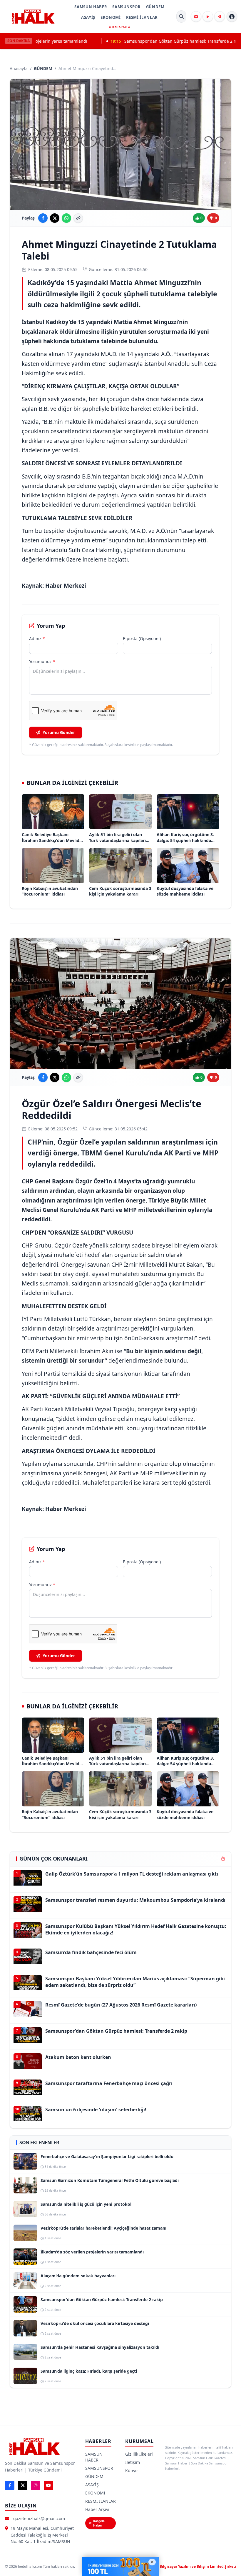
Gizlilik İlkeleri (139, 2454)
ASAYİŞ (88, 17)
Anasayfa (19, 68)
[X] (23, 2485)
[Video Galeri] (208, 16)
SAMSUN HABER (91, 7)
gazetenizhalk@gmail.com (39, 2518)
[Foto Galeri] (196, 16)
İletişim (133, 2462)
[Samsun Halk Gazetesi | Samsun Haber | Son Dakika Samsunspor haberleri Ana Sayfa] (33, 16)
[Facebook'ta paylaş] (43, 218)
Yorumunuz (42, 661)
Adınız (37, 638)
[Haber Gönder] (220, 16)
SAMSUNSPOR (127, 7)
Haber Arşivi (97, 2509)
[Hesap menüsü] (232, 16)
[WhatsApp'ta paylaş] (66, 218)
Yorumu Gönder (59, 732)
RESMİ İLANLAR (142, 17)
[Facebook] (10, 2485)
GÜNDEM (155, 7)
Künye (131, 2470)
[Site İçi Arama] (181, 16)
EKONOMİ (111, 17)
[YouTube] (48, 2485)
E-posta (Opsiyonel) (142, 638)
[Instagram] (36, 2485)
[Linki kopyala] (78, 218)
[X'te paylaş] (55, 218)
